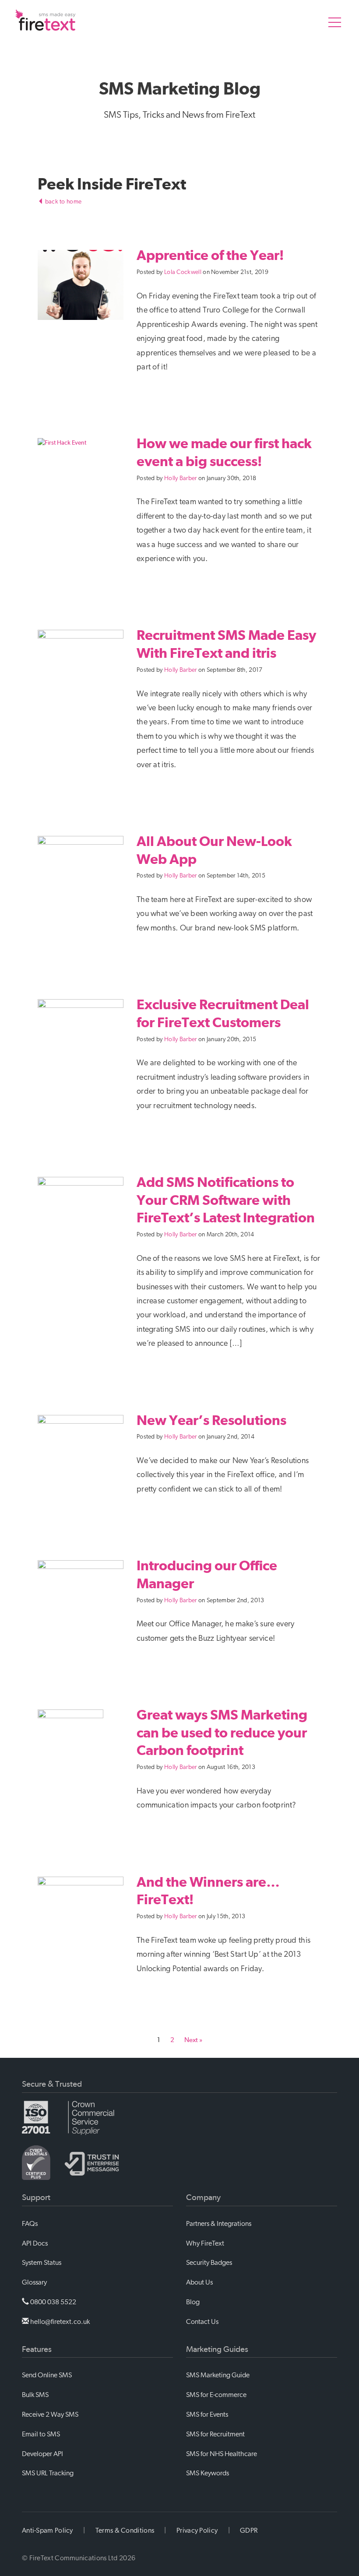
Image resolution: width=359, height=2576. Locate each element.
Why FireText (205, 2243)
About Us (199, 2282)
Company (203, 2197)
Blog (193, 2302)
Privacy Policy (197, 2530)
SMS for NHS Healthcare (222, 2454)
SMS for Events (207, 2415)
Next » (193, 2040)
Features (37, 2349)
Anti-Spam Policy (48, 2530)
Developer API (42, 2454)
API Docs (35, 2243)
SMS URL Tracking (48, 2473)
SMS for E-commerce (216, 2395)
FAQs (30, 2224)
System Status (42, 2263)
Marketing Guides (217, 2349)
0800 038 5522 (53, 2302)
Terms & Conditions (125, 2530)
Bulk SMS (35, 2395)
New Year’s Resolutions (211, 1420)
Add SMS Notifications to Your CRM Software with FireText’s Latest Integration (226, 1200)
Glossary (34, 2282)
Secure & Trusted (52, 2084)
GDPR (249, 2530)
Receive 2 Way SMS (50, 2415)
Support (36, 2197)
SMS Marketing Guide (218, 2375)
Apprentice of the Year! (210, 255)
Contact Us (202, 2322)
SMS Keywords (208, 2473)
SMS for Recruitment (215, 2434)
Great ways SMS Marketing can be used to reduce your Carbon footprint (222, 1732)
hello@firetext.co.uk (59, 2322)
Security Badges (209, 2263)
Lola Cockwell (183, 272)
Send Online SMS (47, 2375)
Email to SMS (41, 2434)
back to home (62, 202)
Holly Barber (181, 478)
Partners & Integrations (219, 2224)
